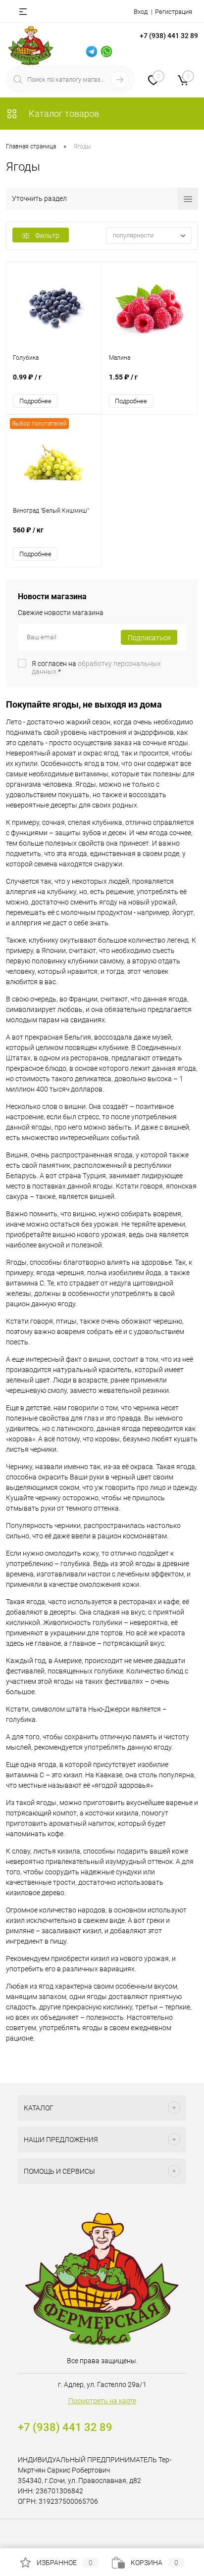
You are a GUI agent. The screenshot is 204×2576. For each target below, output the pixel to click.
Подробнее (35, 401)
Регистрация (174, 12)
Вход (141, 12)
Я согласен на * (96, 668)
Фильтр (47, 236)
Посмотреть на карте (102, 2401)
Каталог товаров (63, 114)
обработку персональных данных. (96, 668)
